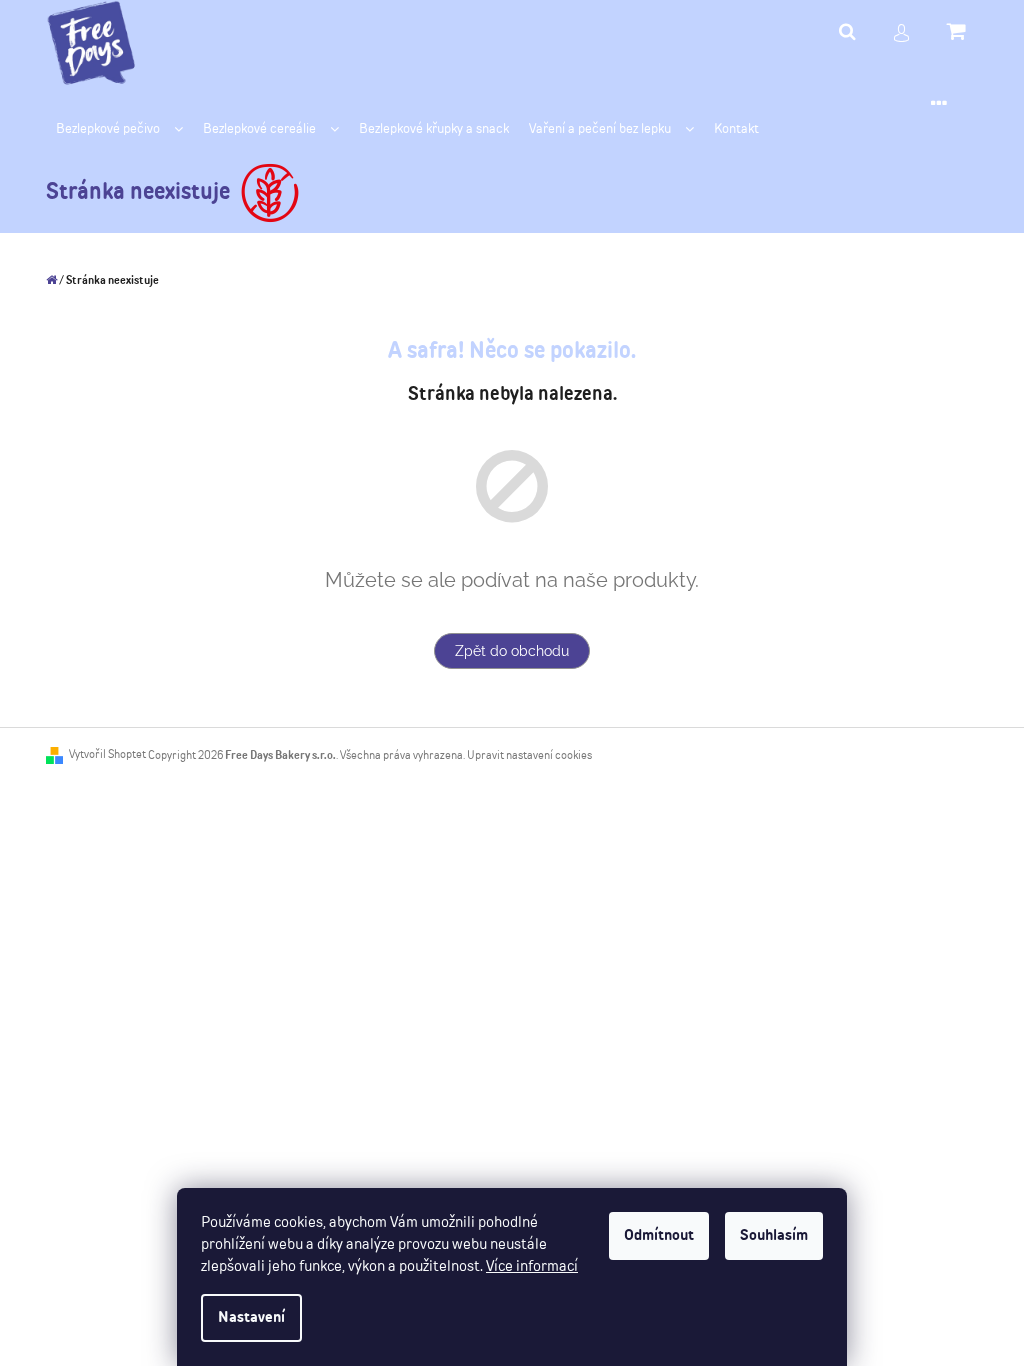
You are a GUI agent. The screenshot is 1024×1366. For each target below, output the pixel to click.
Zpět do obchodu (512, 651)
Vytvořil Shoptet (107, 755)
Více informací (532, 1267)
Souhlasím (774, 1236)
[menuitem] (119, 129)
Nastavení (251, 1318)
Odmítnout (659, 1236)
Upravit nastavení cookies (529, 756)
